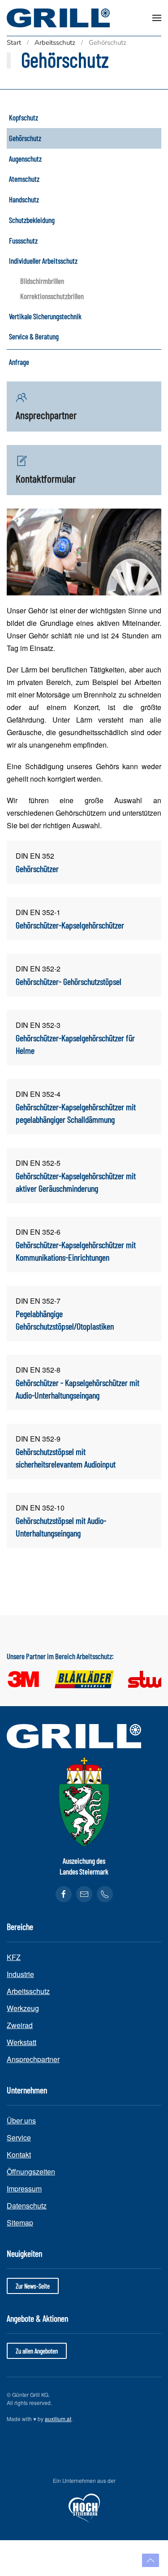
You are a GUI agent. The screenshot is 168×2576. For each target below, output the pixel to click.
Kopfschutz (24, 117)
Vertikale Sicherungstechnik (45, 316)
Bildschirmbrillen (42, 281)
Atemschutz (24, 179)
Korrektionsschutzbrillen (52, 296)
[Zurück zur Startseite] (58, 18)
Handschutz (24, 199)
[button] (157, 18)
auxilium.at (58, 2419)
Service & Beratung (34, 336)
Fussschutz (23, 240)
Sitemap (20, 2223)
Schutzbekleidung (32, 220)
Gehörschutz (25, 138)
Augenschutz (25, 158)
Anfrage (19, 362)
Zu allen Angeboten (37, 2351)
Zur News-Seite (33, 2286)
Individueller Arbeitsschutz (43, 261)
